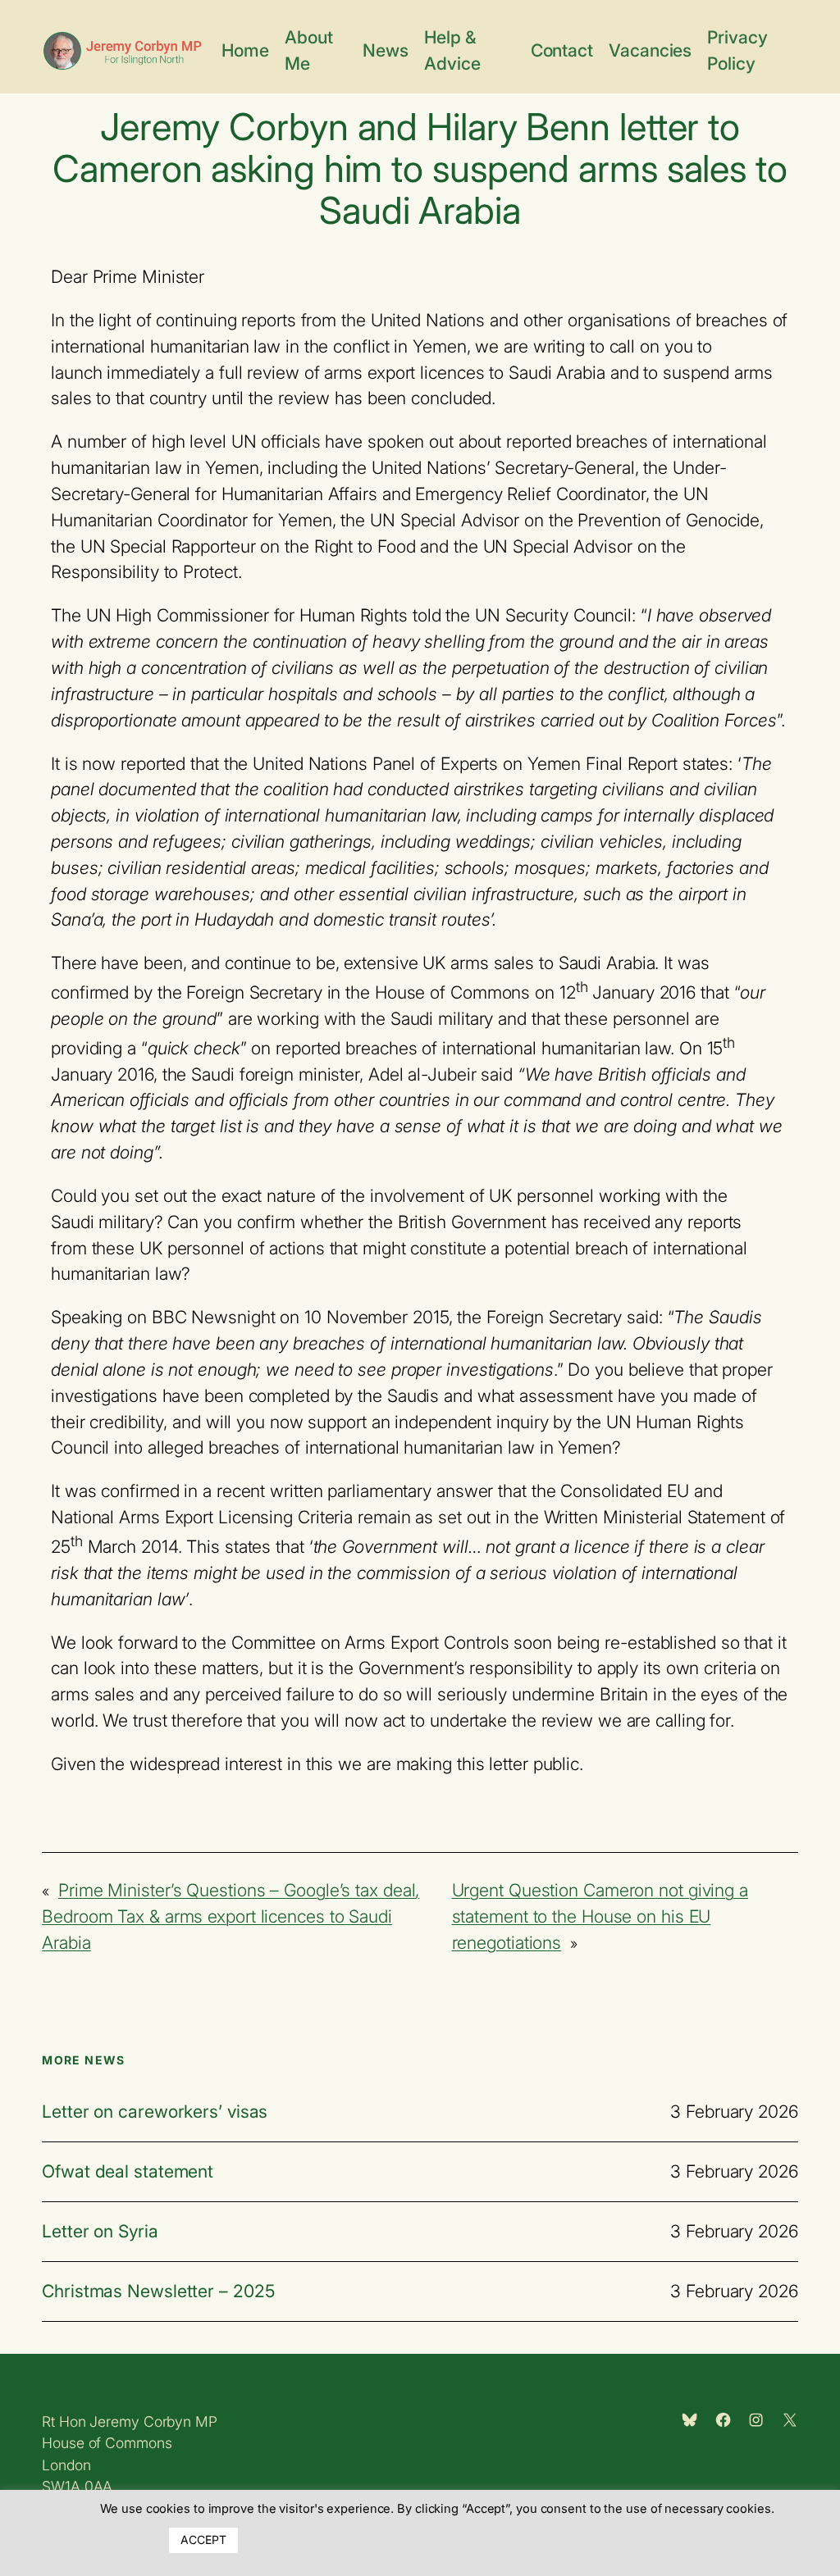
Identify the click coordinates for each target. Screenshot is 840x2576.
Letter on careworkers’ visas (155, 2112)
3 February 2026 (734, 2111)
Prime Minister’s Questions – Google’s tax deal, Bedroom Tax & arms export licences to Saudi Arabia (231, 1916)
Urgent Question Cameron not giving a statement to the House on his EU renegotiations (600, 1916)
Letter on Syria (100, 2232)
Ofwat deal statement (128, 2172)
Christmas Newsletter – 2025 (158, 2292)
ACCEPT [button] (203, 2540)
